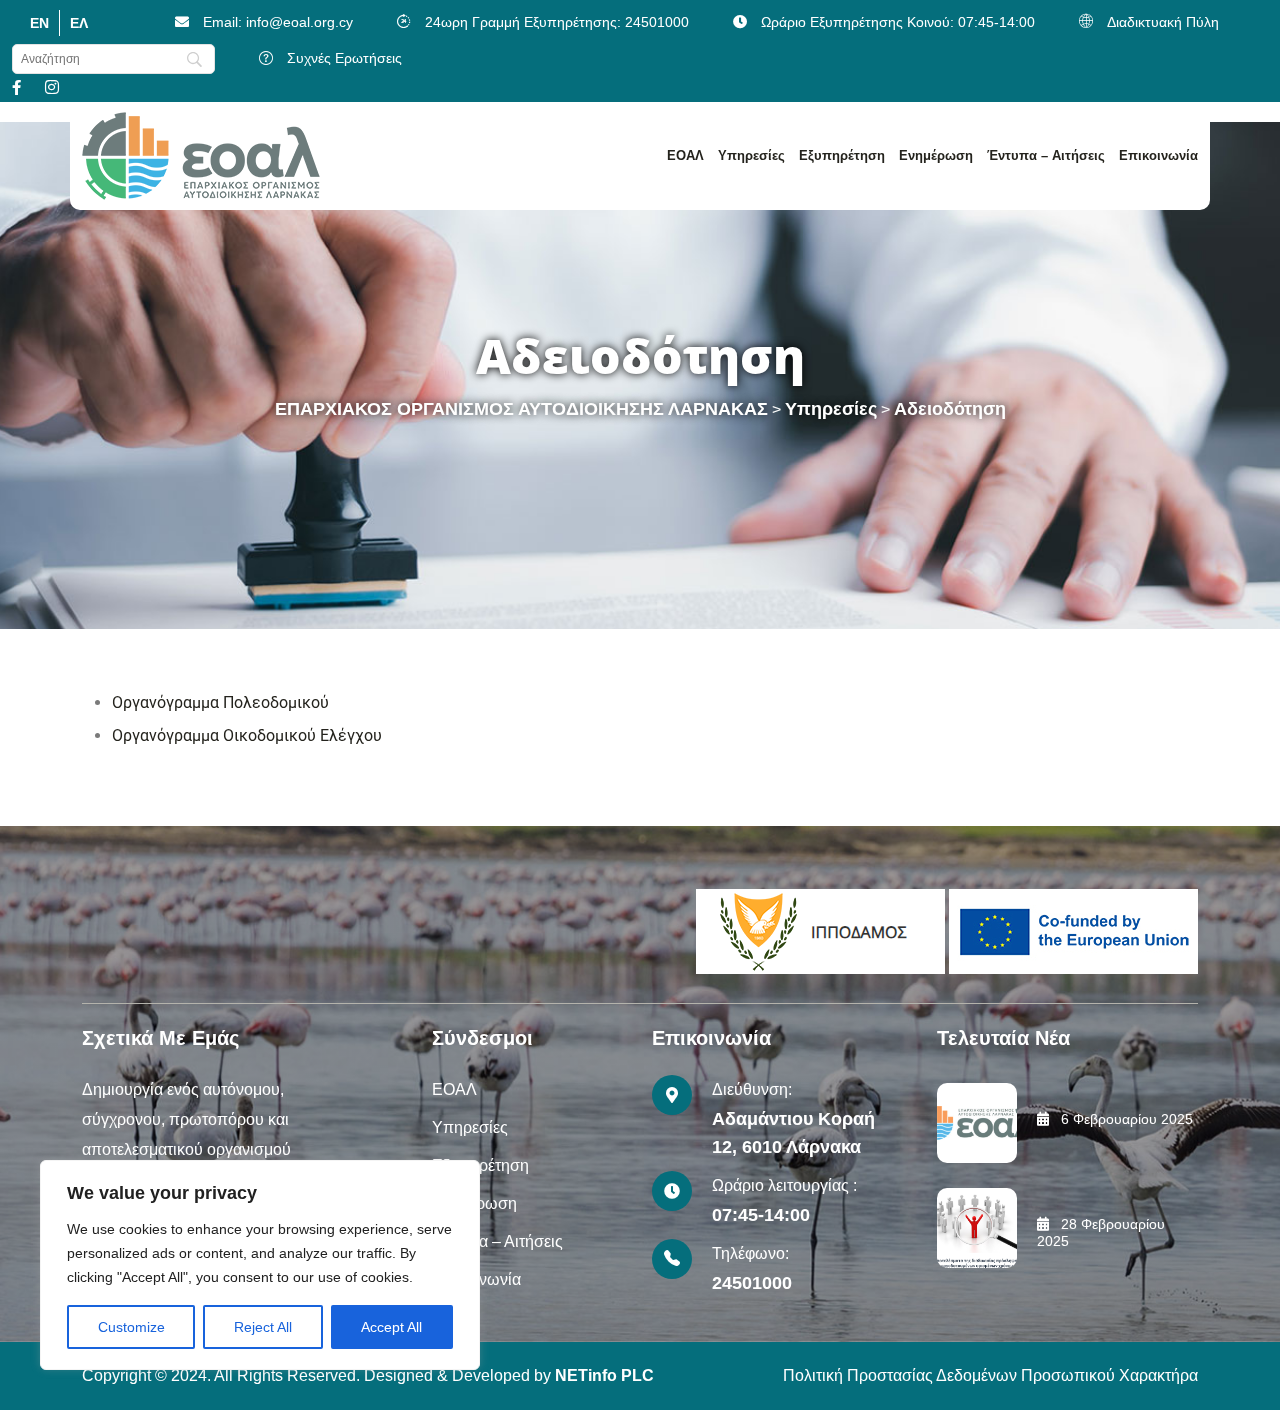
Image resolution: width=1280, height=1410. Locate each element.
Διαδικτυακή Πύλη (1163, 22)
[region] (260, 1265)
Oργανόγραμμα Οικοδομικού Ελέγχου (247, 735)
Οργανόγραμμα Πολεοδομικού (220, 702)
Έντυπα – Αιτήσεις (1046, 155)
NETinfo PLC (604, 1375)
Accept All (391, 1327)
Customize (131, 1327)
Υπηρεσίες (751, 155)
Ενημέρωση (936, 155)
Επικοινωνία (1158, 155)
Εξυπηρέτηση (842, 155)
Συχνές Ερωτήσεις (344, 58)
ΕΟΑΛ (685, 155)
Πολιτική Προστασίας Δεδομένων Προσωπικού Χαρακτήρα (990, 1375)
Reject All (263, 1327)
